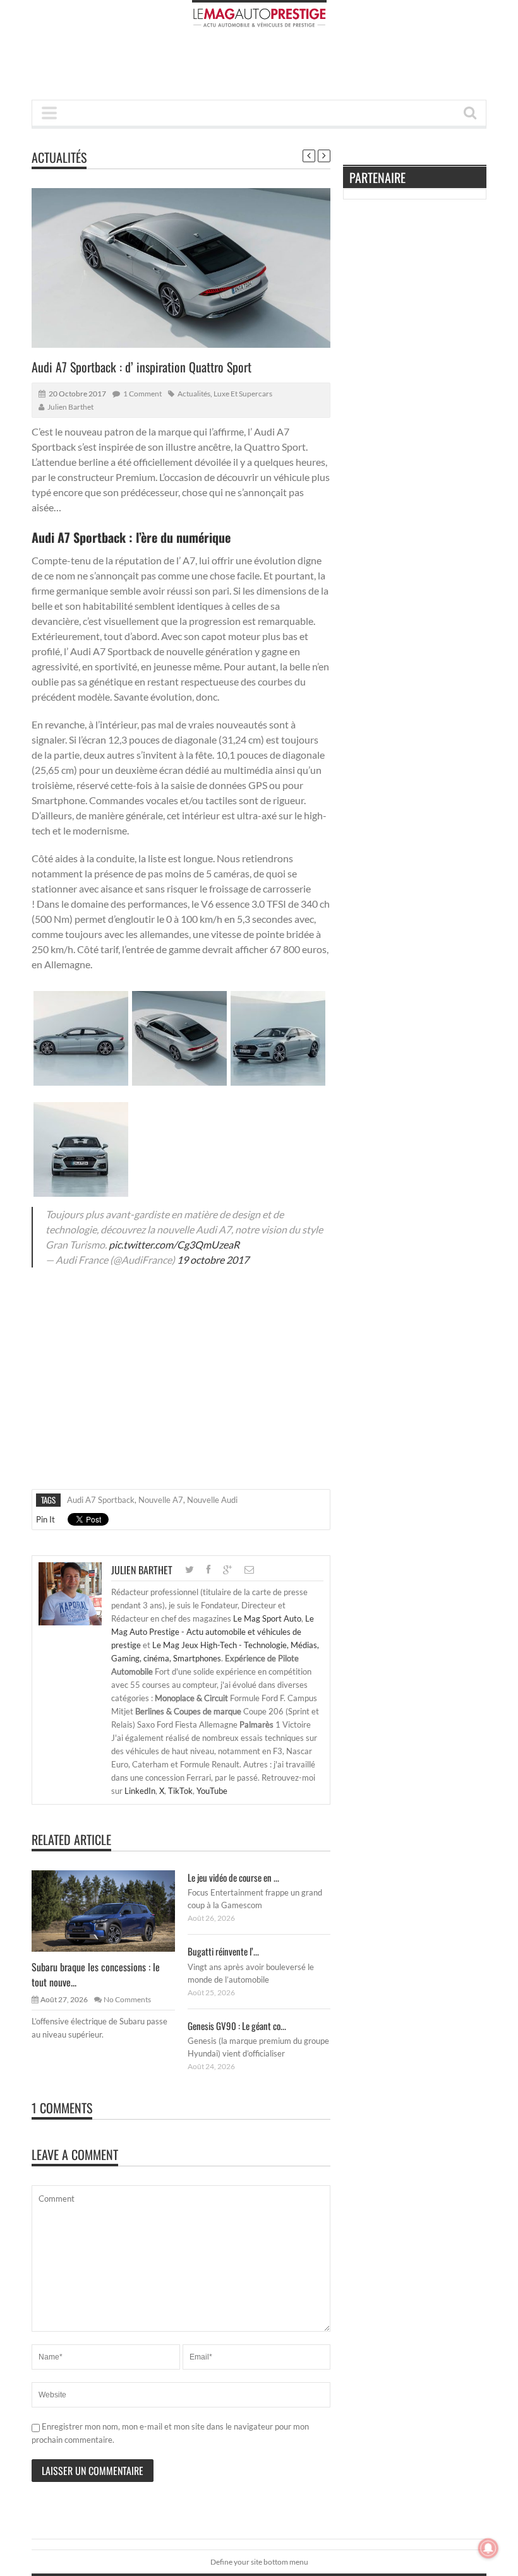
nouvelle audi (212, 1500)
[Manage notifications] (488, 2548)
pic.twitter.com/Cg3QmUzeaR (174, 1244)
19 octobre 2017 (213, 1260)
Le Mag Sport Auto (267, 1618)
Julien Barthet (70, 407)
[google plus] (227, 1570)
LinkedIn (140, 1791)
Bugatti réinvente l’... (223, 1951)
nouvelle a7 (161, 1500)
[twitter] (190, 1570)
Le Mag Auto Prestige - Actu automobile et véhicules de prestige (213, 1632)
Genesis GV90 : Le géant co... (237, 2026)
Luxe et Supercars (243, 394)
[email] (249, 1570)
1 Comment (142, 394)
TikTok (180, 1791)
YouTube (212, 1791)
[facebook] (208, 1570)
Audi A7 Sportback (101, 1500)
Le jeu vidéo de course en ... (233, 1877)
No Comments (127, 1999)
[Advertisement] (262, 68)
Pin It (45, 1519)
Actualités (59, 157)
